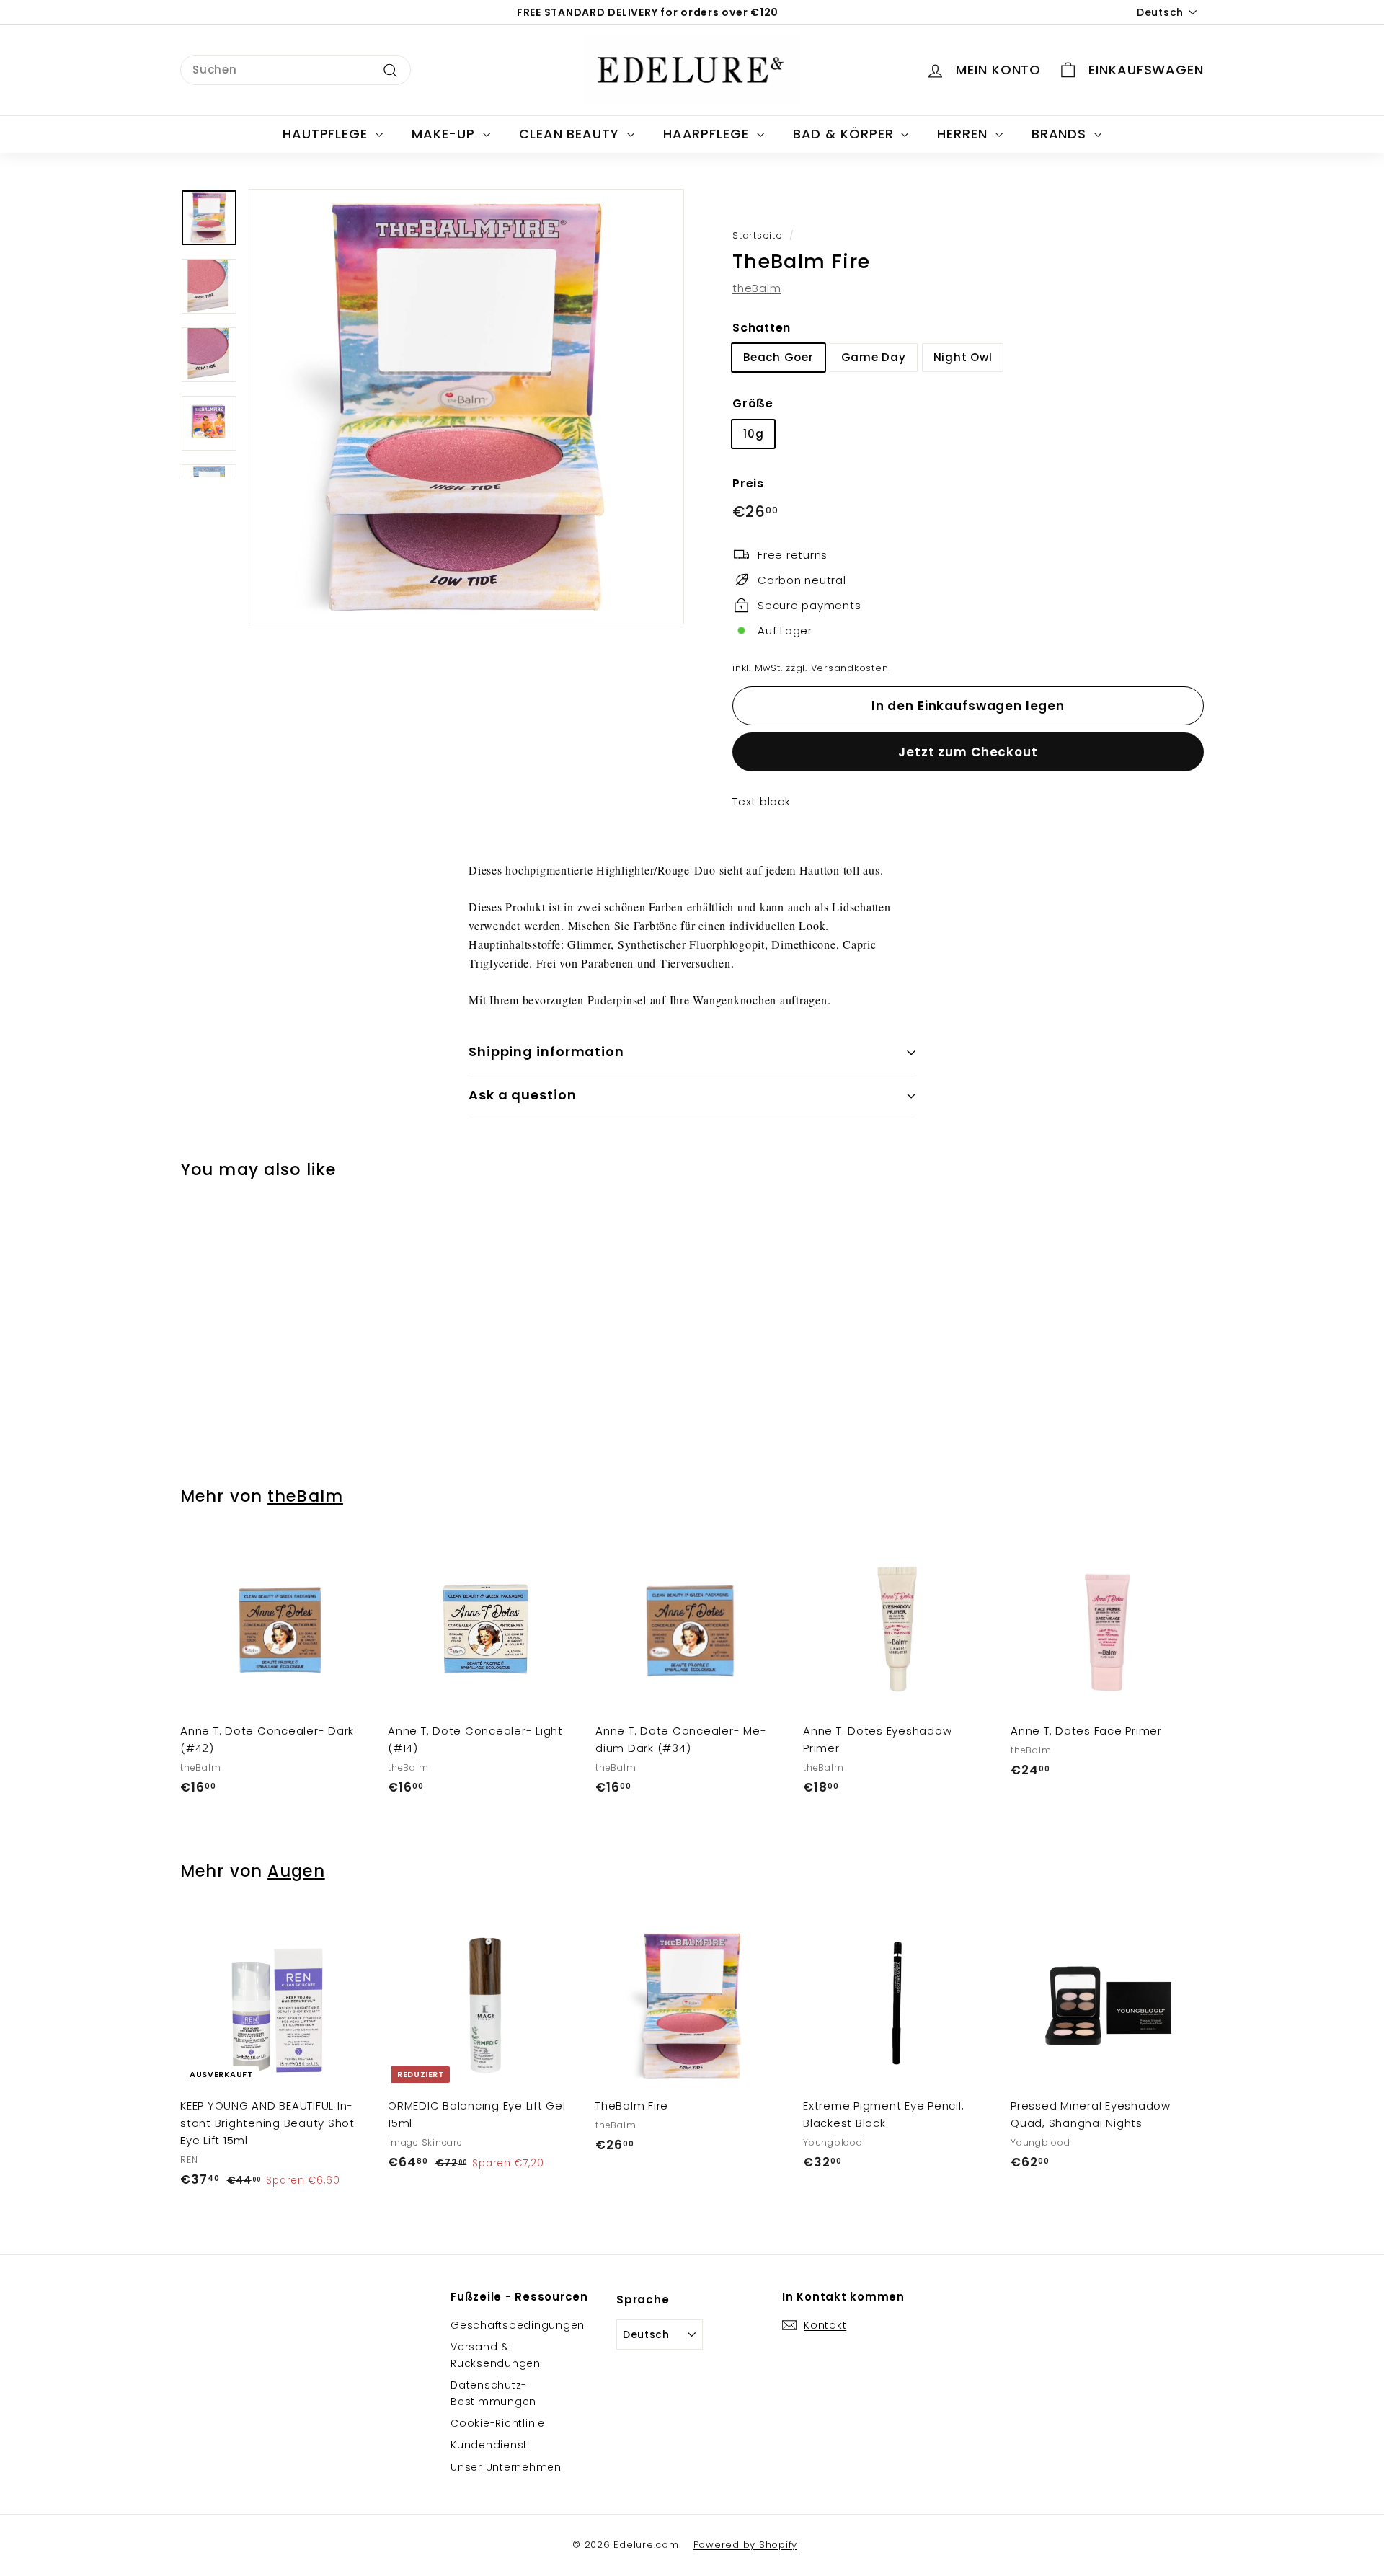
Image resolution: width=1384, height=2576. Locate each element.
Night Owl (963, 357)
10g (753, 434)
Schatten (762, 328)
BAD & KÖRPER (846, 134)
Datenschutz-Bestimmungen (493, 2393)
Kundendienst (489, 2445)
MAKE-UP (445, 134)
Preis (748, 483)
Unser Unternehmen (506, 2467)
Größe (753, 403)
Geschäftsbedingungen (518, 2325)
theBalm (757, 288)
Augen (296, 1871)
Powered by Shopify (746, 2545)
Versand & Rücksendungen (496, 2355)
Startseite (758, 235)
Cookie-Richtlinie (498, 2423)
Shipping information (546, 1052)
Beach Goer (778, 357)
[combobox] (296, 70)
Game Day (874, 357)
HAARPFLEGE (708, 134)
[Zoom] (466, 407)
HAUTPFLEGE (327, 134)
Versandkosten (850, 668)
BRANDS (1061, 134)
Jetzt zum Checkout (968, 752)
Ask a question (523, 1095)
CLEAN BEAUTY (571, 134)
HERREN (964, 134)
